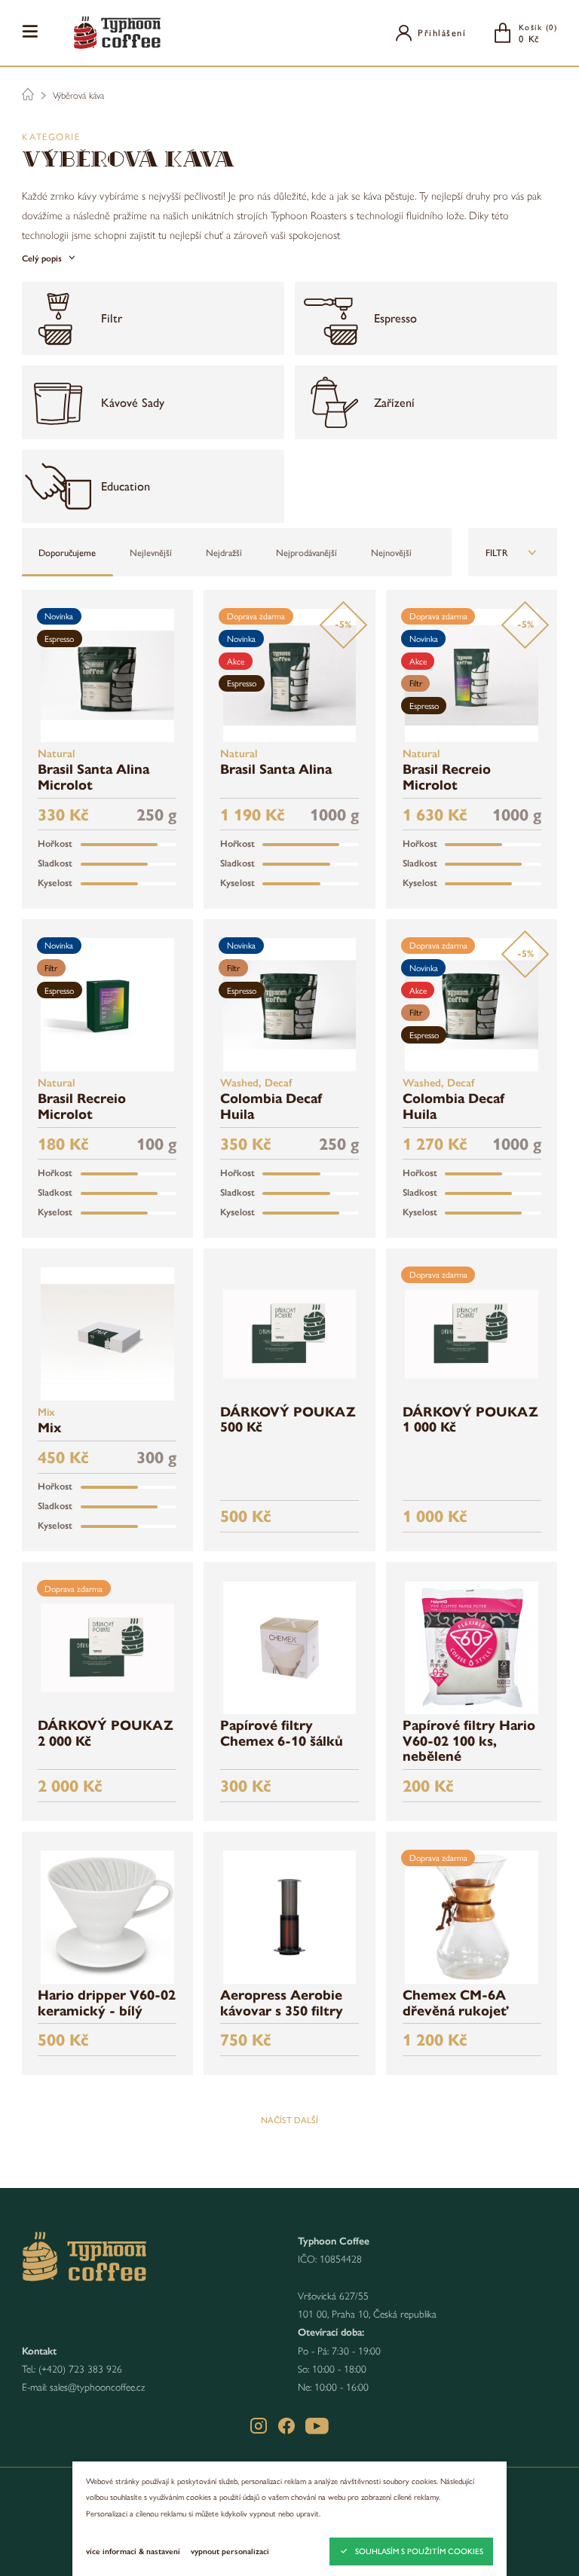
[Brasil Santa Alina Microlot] (107, 675)
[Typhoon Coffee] (117, 33)
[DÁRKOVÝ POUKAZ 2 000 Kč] (107, 1648)
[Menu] (30, 32)
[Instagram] (259, 2426)
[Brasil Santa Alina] (290, 675)
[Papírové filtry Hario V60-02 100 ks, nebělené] (472, 1648)
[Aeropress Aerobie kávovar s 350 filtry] (290, 1917)
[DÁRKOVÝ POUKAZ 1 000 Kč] (472, 1334)
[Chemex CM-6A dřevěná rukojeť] (472, 1917)
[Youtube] (317, 2426)
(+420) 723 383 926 (80, 2368)
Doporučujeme (67, 552)
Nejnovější (391, 552)
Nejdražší (224, 552)
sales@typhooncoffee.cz (97, 2387)
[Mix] (107, 1334)
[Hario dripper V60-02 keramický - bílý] (107, 1917)
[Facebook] (286, 2426)
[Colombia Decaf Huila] (290, 1005)
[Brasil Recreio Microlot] (472, 675)
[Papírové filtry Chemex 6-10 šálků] (290, 1648)
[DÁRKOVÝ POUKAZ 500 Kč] (290, 1334)
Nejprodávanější (306, 552)
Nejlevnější (151, 552)
